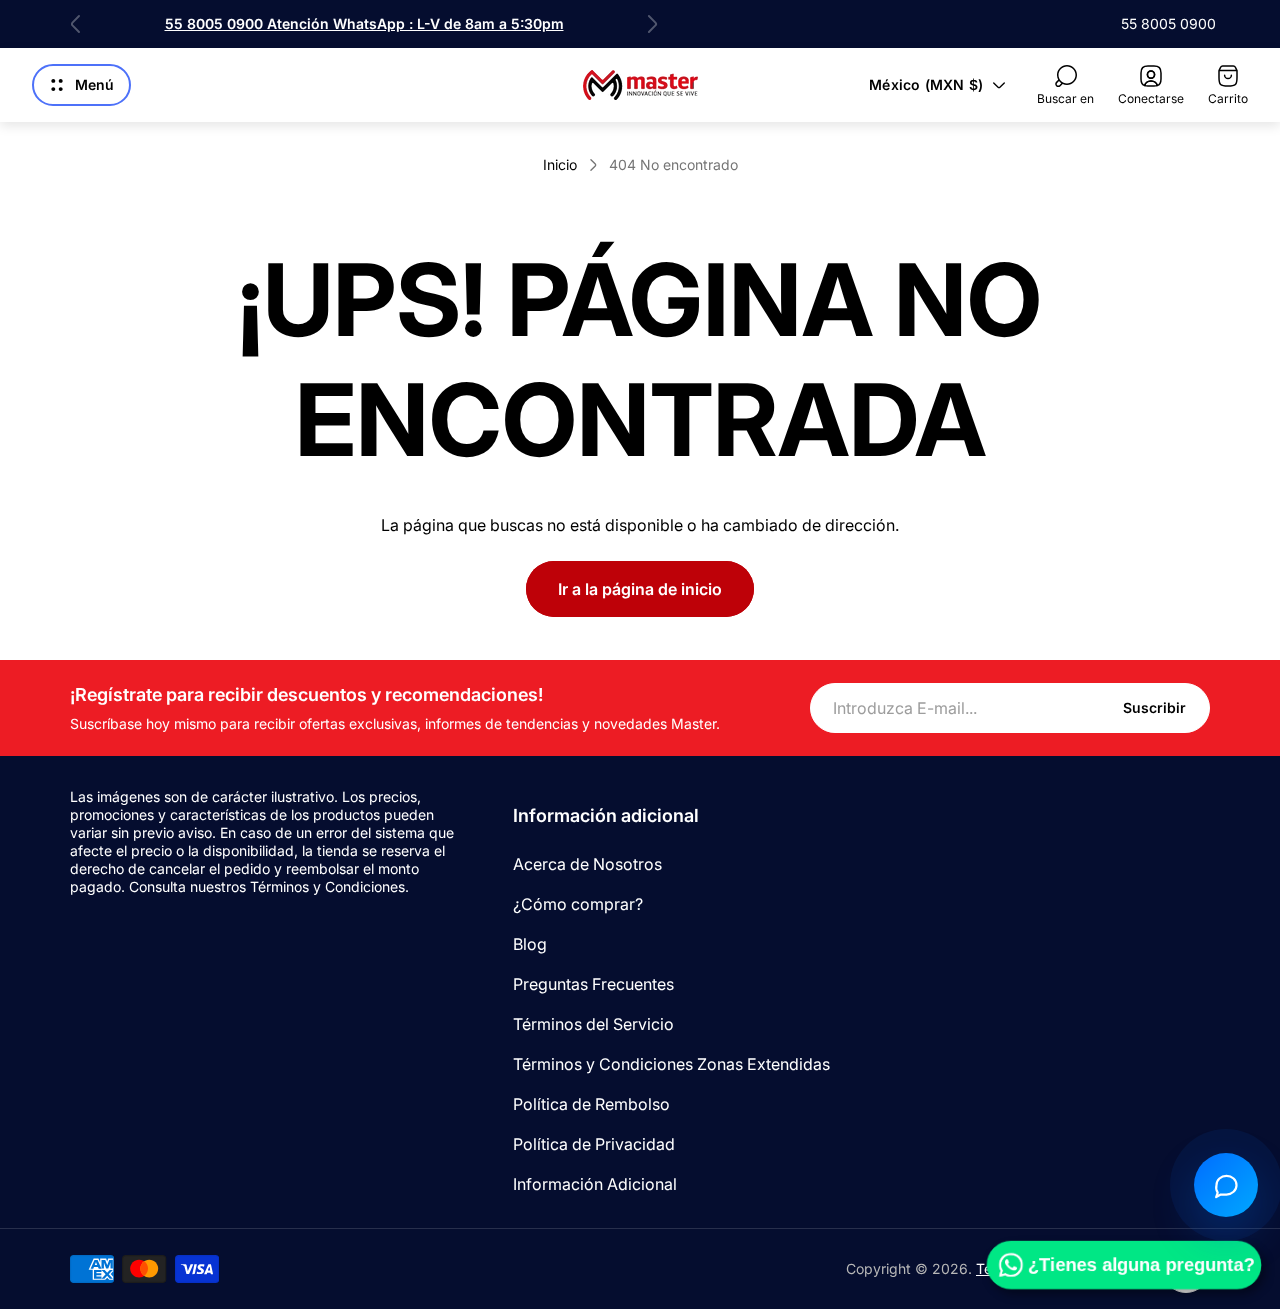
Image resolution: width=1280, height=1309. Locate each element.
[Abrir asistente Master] (1226, 1185)
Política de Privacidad (594, 1144)
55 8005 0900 (1168, 23)
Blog (530, 944)
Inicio (560, 164)
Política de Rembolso (591, 1104)
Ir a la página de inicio (640, 589)
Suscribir (1154, 707)
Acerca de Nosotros (587, 864)
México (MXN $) (926, 84)
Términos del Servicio (593, 1024)
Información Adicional (595, 1184)
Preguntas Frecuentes (593, 984)
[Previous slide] (76, 24)
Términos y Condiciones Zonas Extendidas (671, 1064)
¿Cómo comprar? (578, 904)
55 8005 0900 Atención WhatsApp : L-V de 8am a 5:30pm (364, 23)
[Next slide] (652, 24)
